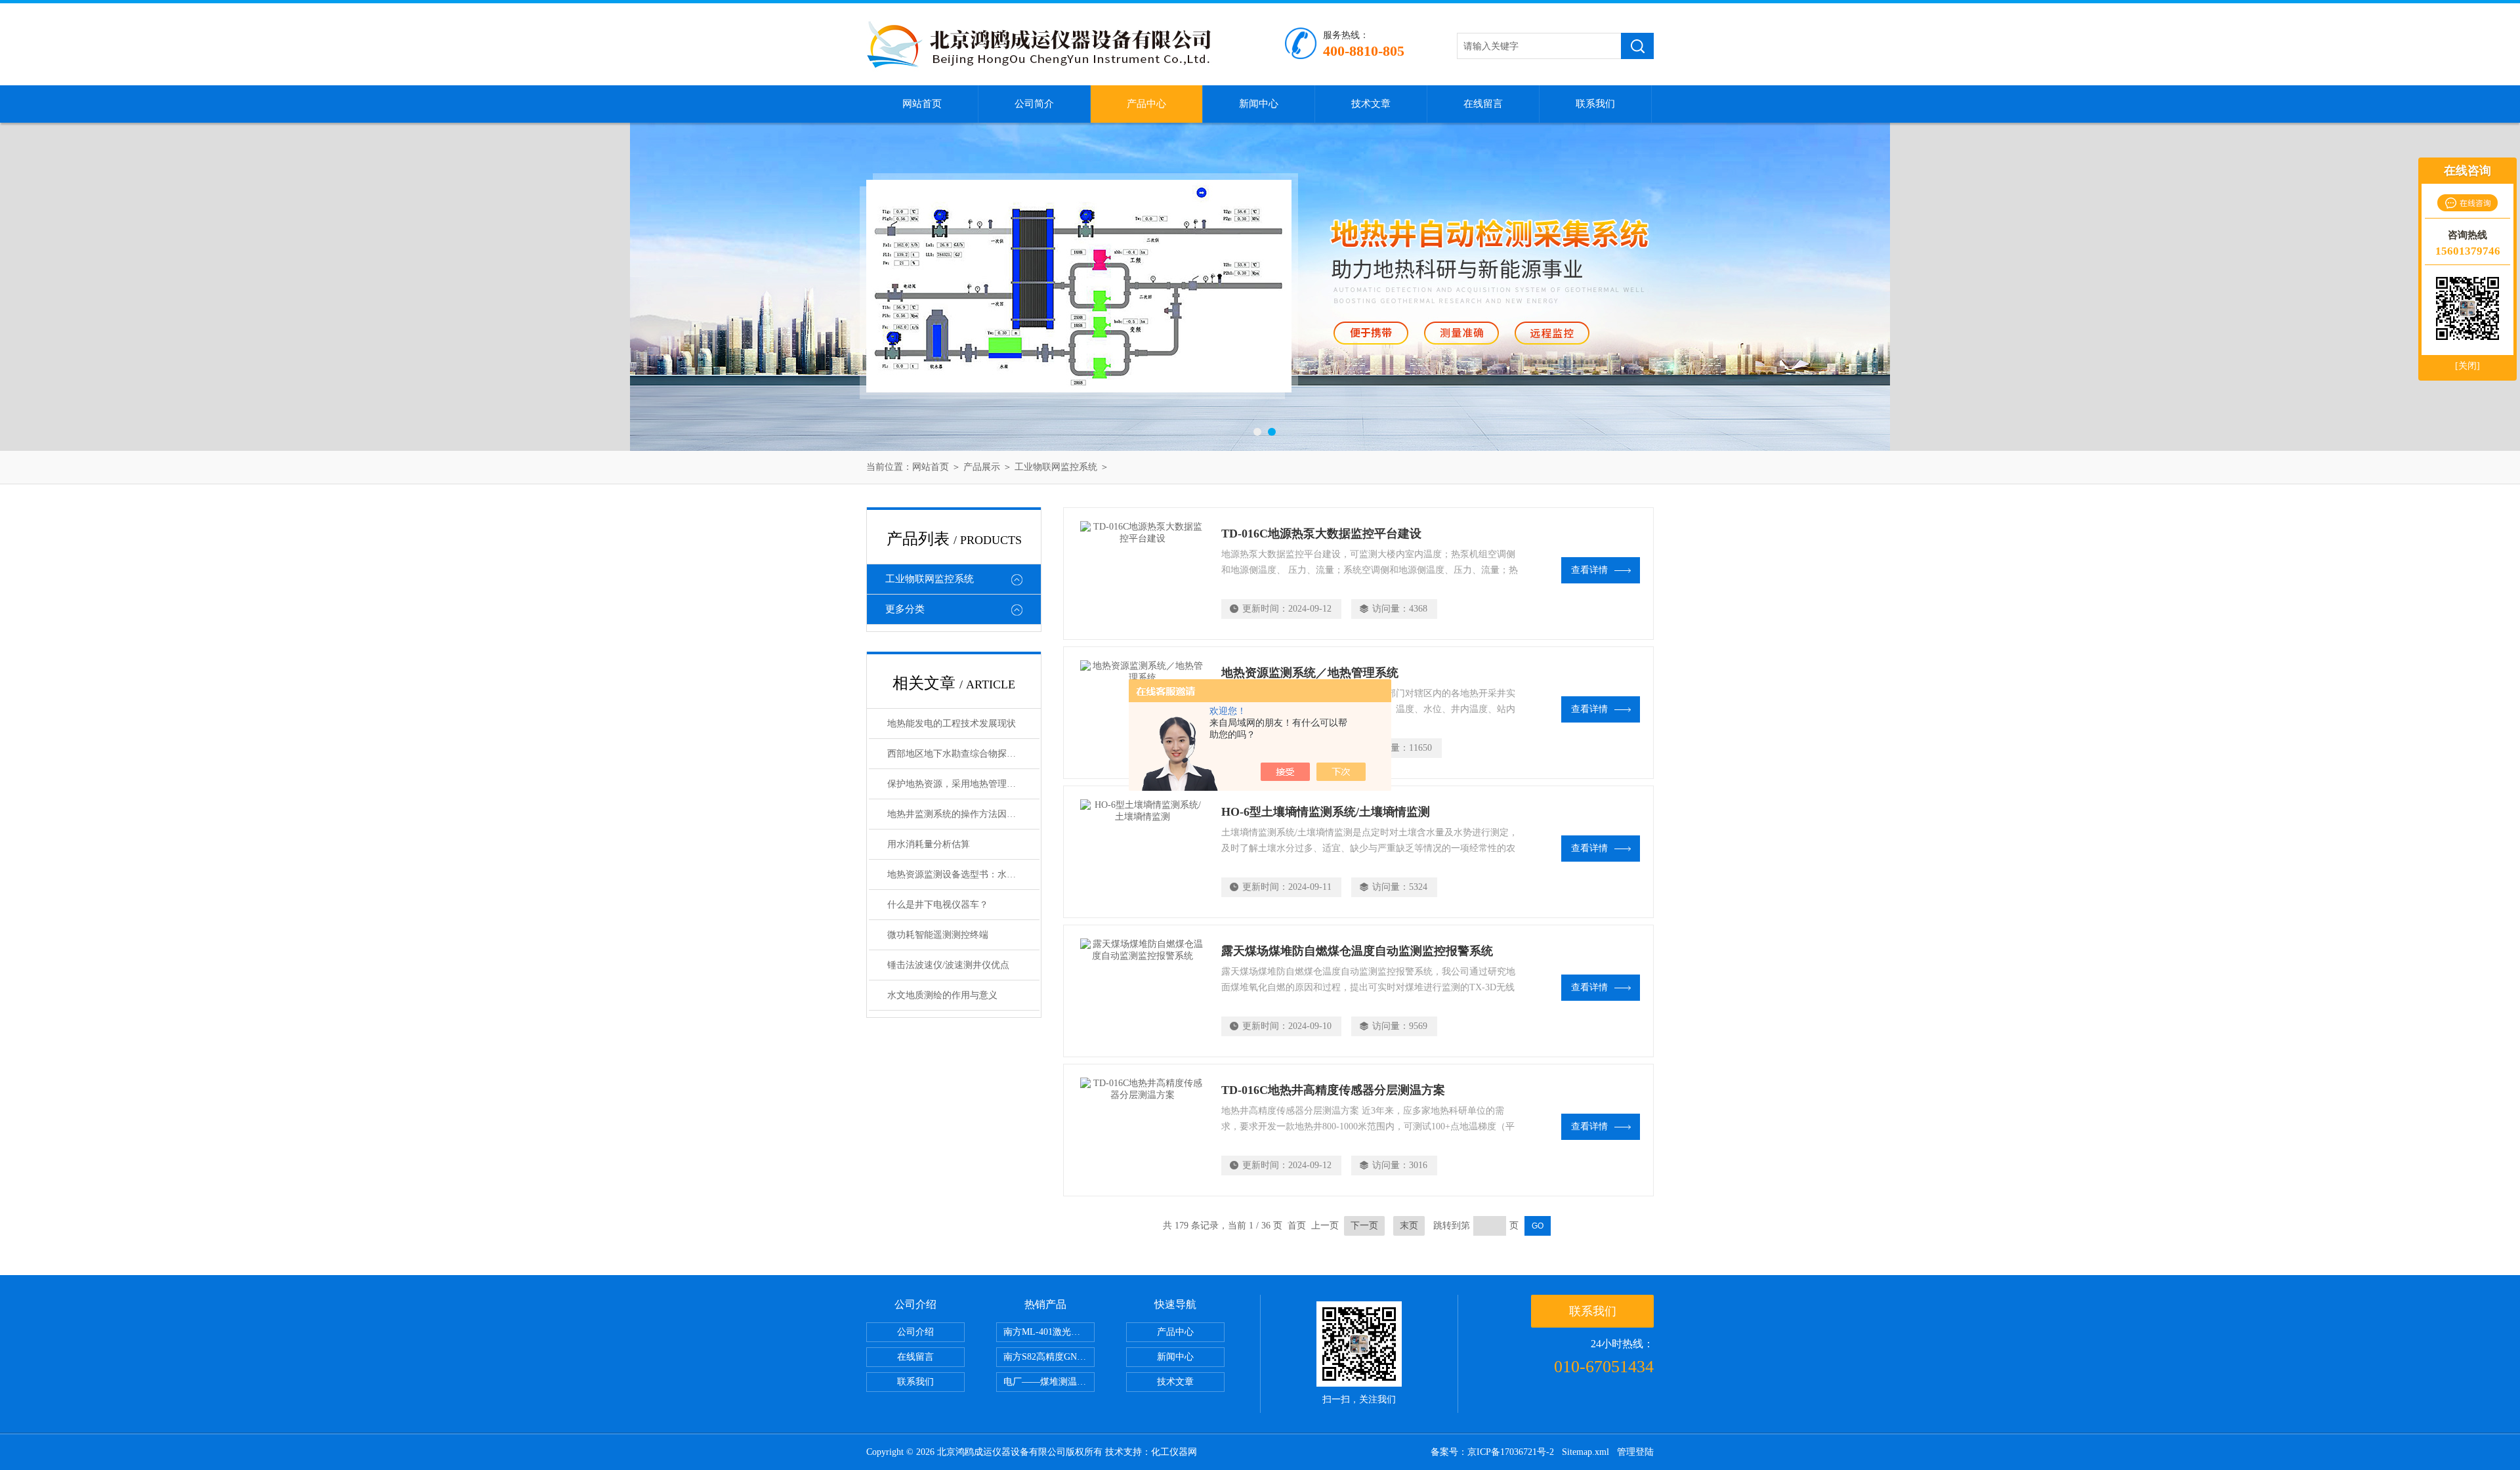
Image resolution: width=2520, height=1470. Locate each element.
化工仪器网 (1174, 1452)
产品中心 (1146, 104)
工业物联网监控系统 (1056, 467)
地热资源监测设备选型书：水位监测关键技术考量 (963, 874)
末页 (1409, 1226)
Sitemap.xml (1585, 1452)
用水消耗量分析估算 (929, 844)
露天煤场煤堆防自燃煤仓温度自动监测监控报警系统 (1357, 951)
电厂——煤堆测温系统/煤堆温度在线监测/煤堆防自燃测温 (1049, 1382)
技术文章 (1371, 104)
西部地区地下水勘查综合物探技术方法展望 (963, 754)
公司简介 (1034, 104)
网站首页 (922, 104)
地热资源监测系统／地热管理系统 (1310, 673)
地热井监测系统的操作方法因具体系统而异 (963, 814)
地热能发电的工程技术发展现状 (952, 724)
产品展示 (982, 467)
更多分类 (905, 609)
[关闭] (2467, 366)
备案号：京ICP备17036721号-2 (1492, 1452)
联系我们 (1595, 104)
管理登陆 (1635, 1452)
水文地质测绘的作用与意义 (942, 995)
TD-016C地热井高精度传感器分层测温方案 (1333, 1090)
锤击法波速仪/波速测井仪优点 (948, 965)
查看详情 (1589, 570)
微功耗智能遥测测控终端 (938, 935)
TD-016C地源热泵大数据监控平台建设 (1321, 534)
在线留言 (1483, 104)
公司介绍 (915, 1332)
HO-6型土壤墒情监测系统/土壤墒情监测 (1326, 812)
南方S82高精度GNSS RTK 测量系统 (1049, 1357)
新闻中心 (1259, 104)
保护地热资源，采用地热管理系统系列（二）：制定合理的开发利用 (963, 784)
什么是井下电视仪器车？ (938, 905)
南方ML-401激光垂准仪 (1049, 1332)
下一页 (1364, 1226)
